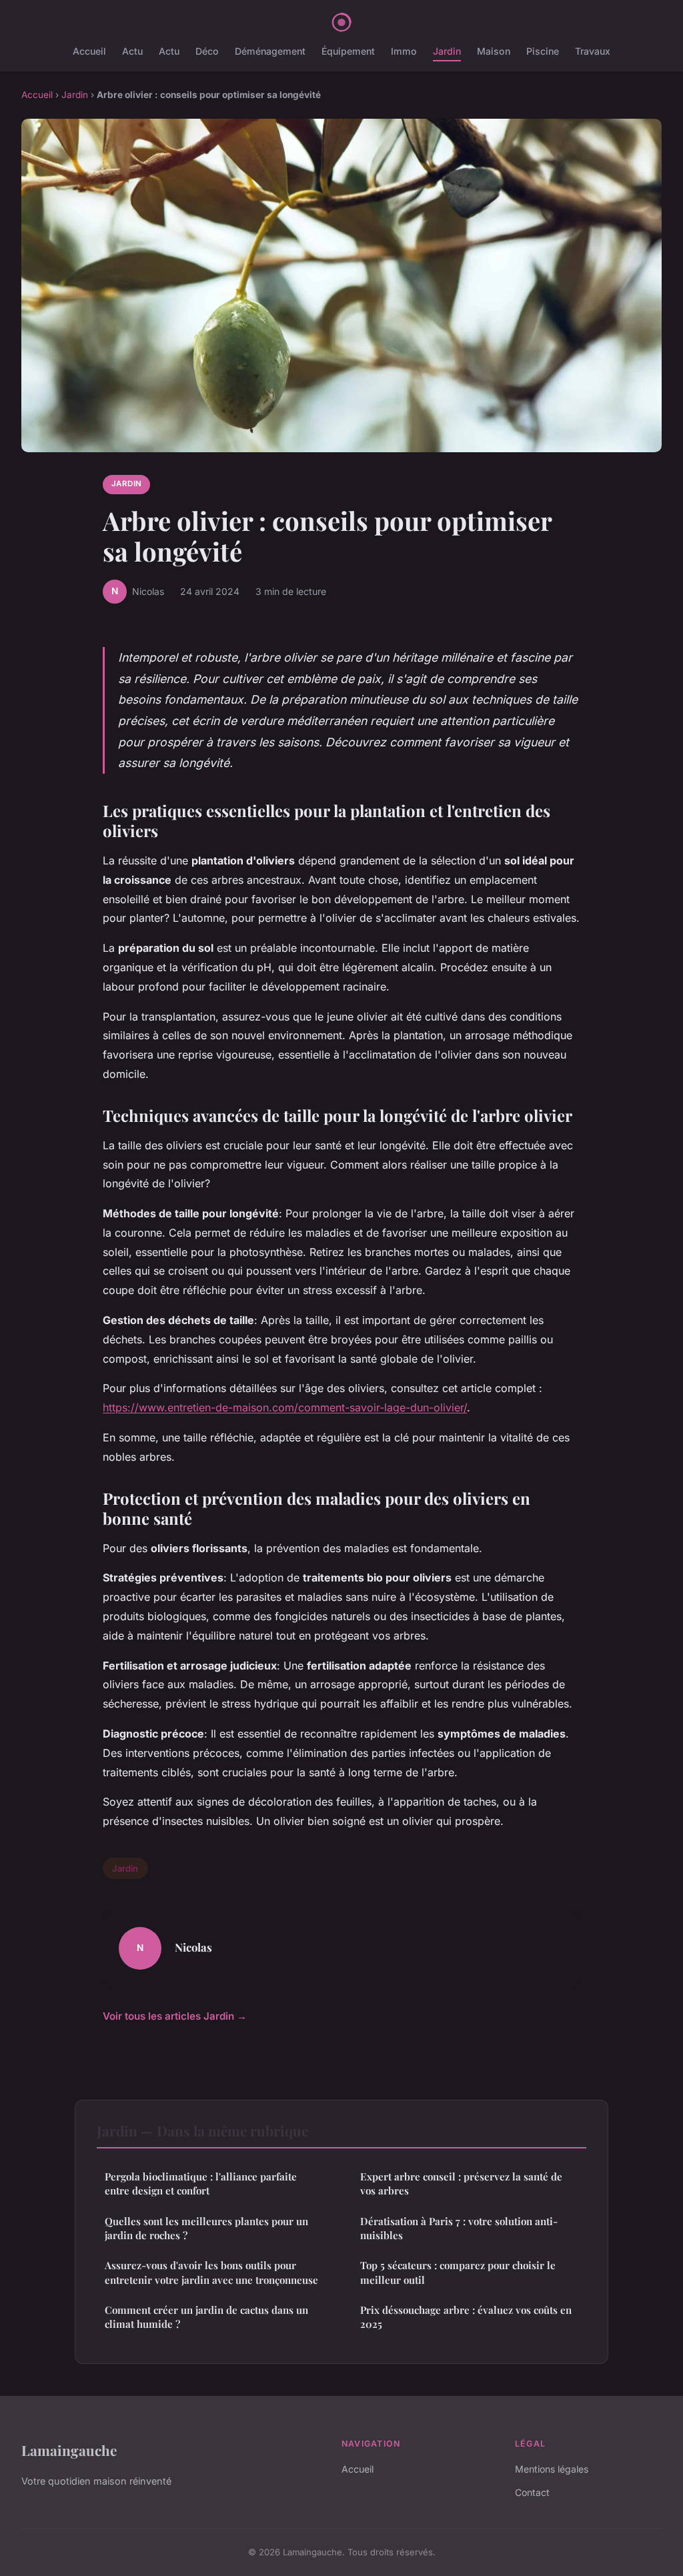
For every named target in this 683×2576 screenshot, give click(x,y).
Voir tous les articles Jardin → (175, 2016)
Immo (404, 51)
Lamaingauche (69, 2450)
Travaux (593, 51)
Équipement (348, 51)
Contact (532, 2492)
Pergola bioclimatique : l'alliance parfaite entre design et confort (201, 2183)
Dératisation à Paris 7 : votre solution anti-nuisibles (459, 2228)
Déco (207, 51)
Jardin (447, 51)
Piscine (543, 51)
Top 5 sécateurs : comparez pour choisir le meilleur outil (458, 2272)
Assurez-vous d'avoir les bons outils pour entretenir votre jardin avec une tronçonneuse (211, 2272)
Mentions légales (552, 2469)
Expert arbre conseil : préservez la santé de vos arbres (461, 2183)
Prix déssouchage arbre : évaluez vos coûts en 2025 (466, 2317)
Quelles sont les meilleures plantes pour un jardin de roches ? (206, 2228)
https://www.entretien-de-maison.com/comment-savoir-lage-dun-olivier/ (285, 1407)
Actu (132, 51)
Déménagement (270, 51)
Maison (494, 51)
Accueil (89, 51)
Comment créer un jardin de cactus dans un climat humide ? (206, 2317)
